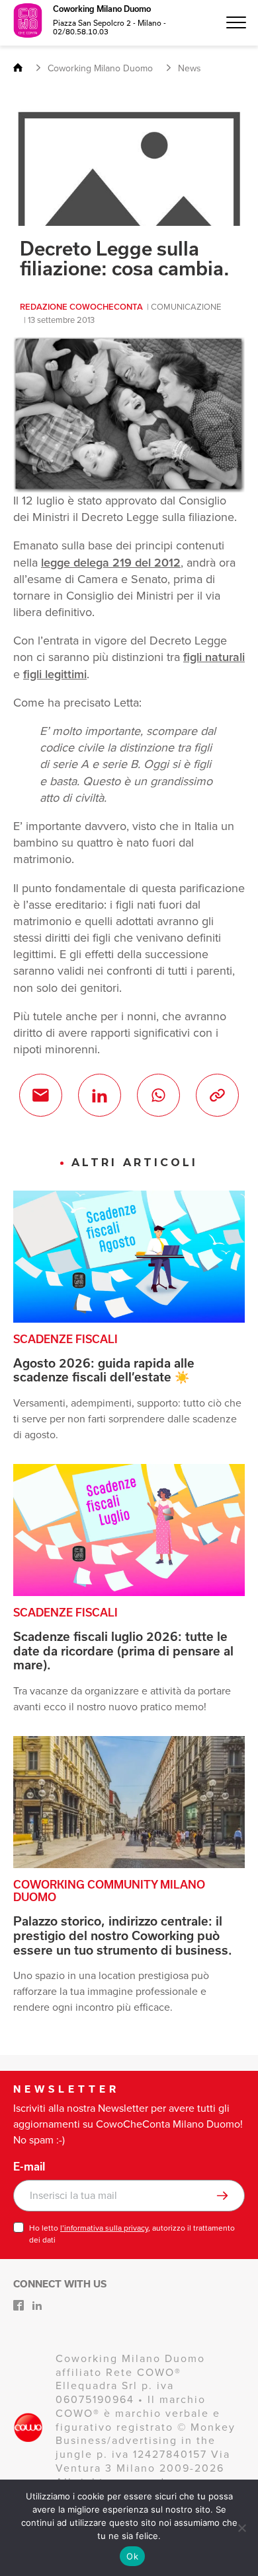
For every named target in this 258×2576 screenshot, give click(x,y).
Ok (132, 2556)
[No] (241, 2528)
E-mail (29, 2167)
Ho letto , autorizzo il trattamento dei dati (132, 2234)
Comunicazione (186, 307)
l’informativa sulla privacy (104, 2228)
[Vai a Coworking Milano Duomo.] (23, 68)
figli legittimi (55, 674)
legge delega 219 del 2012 (111, 563)
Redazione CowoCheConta (81, 307)
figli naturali (214, 657)
